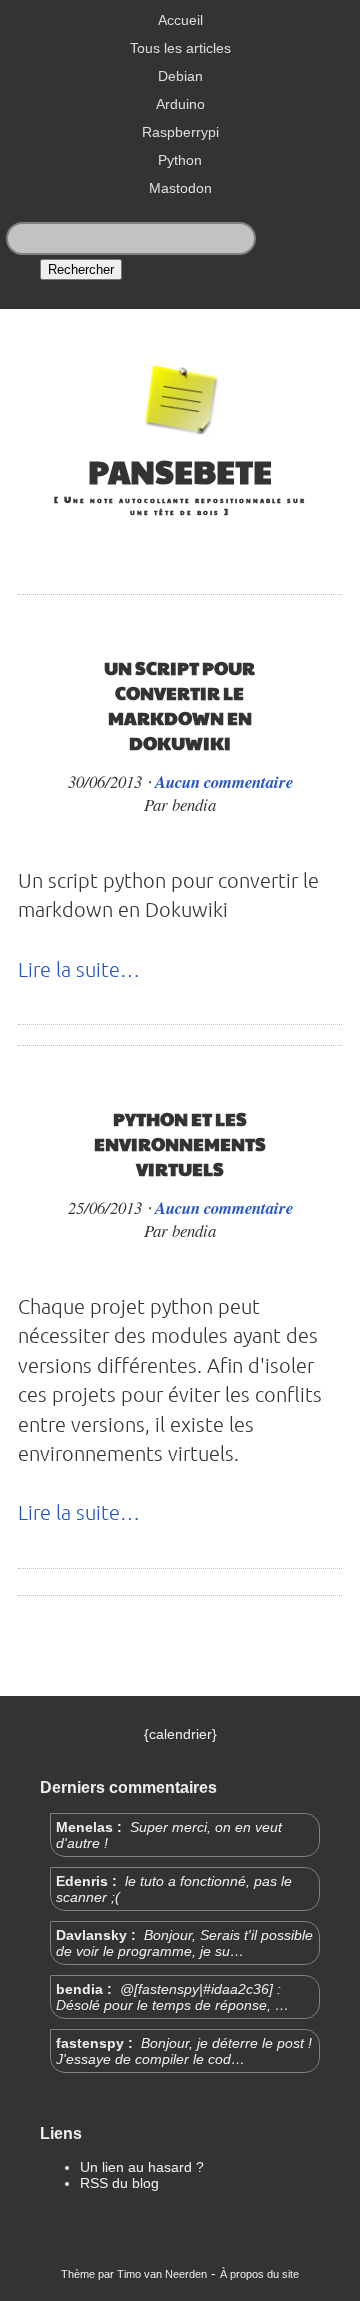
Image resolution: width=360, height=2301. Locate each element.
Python (180, 160)
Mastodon (180, 188)
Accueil (180, 20)
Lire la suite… (79, 969)
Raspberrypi (180, 132)
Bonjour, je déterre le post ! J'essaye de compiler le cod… (184, 2051)
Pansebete (180, 470)
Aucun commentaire (224, 781)
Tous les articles (180, 48)
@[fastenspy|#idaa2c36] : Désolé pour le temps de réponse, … (172, 1997)
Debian (180, 76)
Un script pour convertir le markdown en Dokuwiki (179, 705)
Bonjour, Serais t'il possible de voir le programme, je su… (184, 1943)
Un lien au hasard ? (142, 2167)
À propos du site (259, 2274)
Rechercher (81, 269)
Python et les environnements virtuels (180, 1143)
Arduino (180, 104)
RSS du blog (119, 2183)
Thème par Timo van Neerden (134, 2274)
